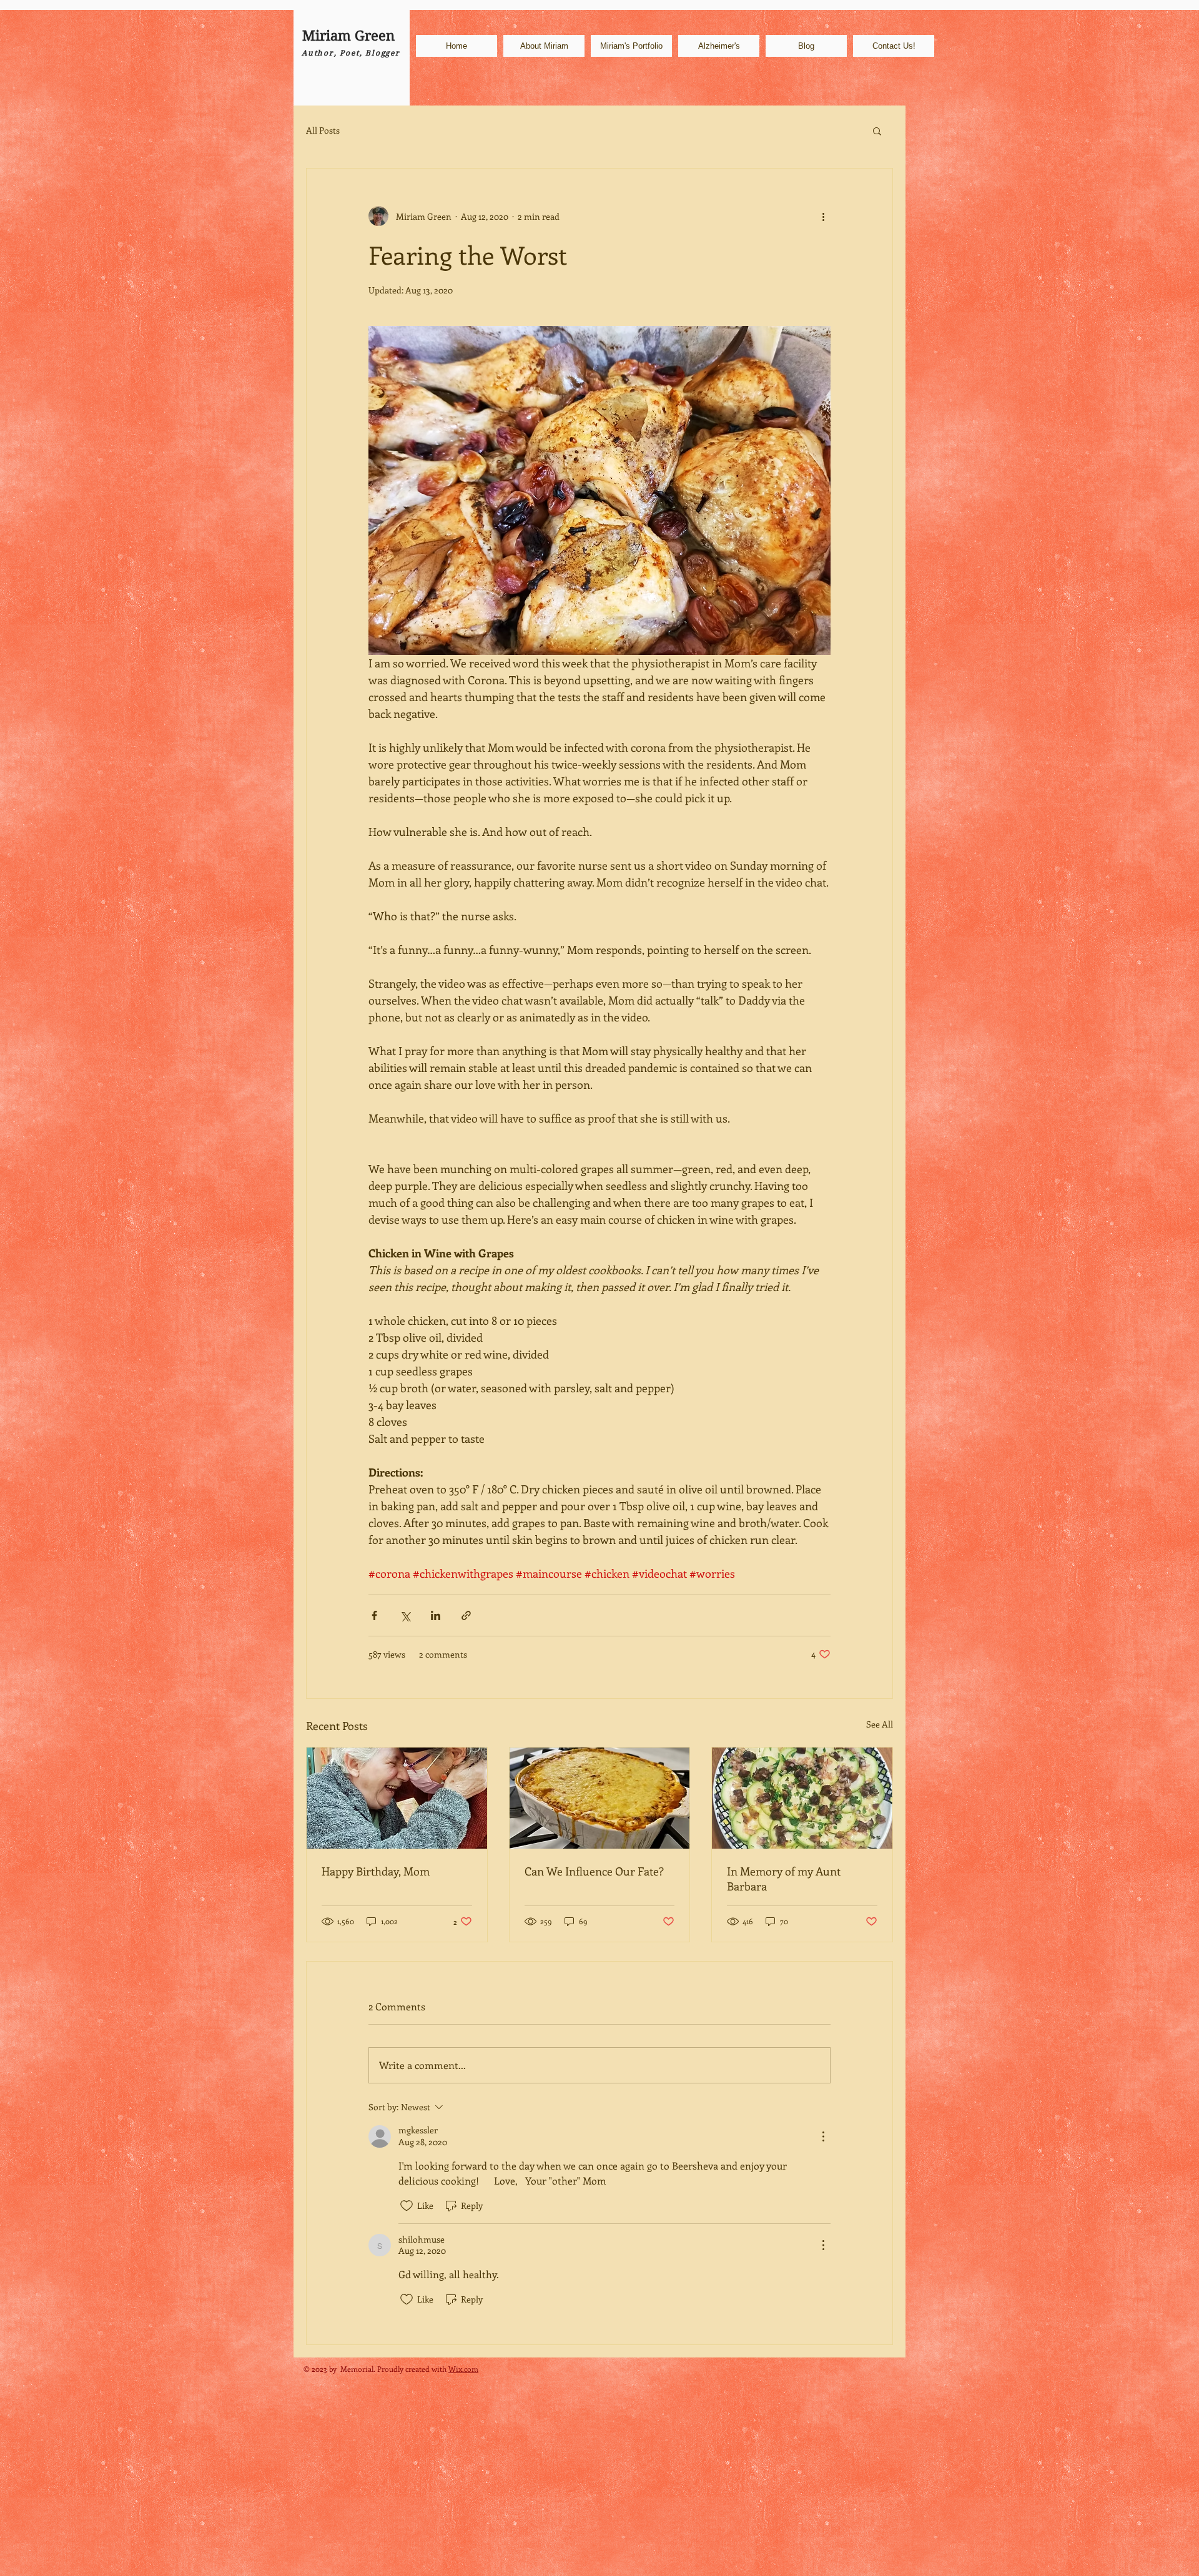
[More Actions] (823, 2136)
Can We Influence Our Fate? (594, 1871)
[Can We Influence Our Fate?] (600, 1798)
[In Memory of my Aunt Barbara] (802, 1798)
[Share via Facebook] (374, 1615)
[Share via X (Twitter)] (405, 1615)
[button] (877, 130)
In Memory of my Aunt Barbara (784, 1879)
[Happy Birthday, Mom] (397, 1798)
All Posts (323, 130)
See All (880, 1724)
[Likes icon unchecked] (407, 2206)
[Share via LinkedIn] (436, 1615)
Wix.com (463, 2369)
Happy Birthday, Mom (376, 1871)
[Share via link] (466, 1615)
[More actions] (823, 216)
